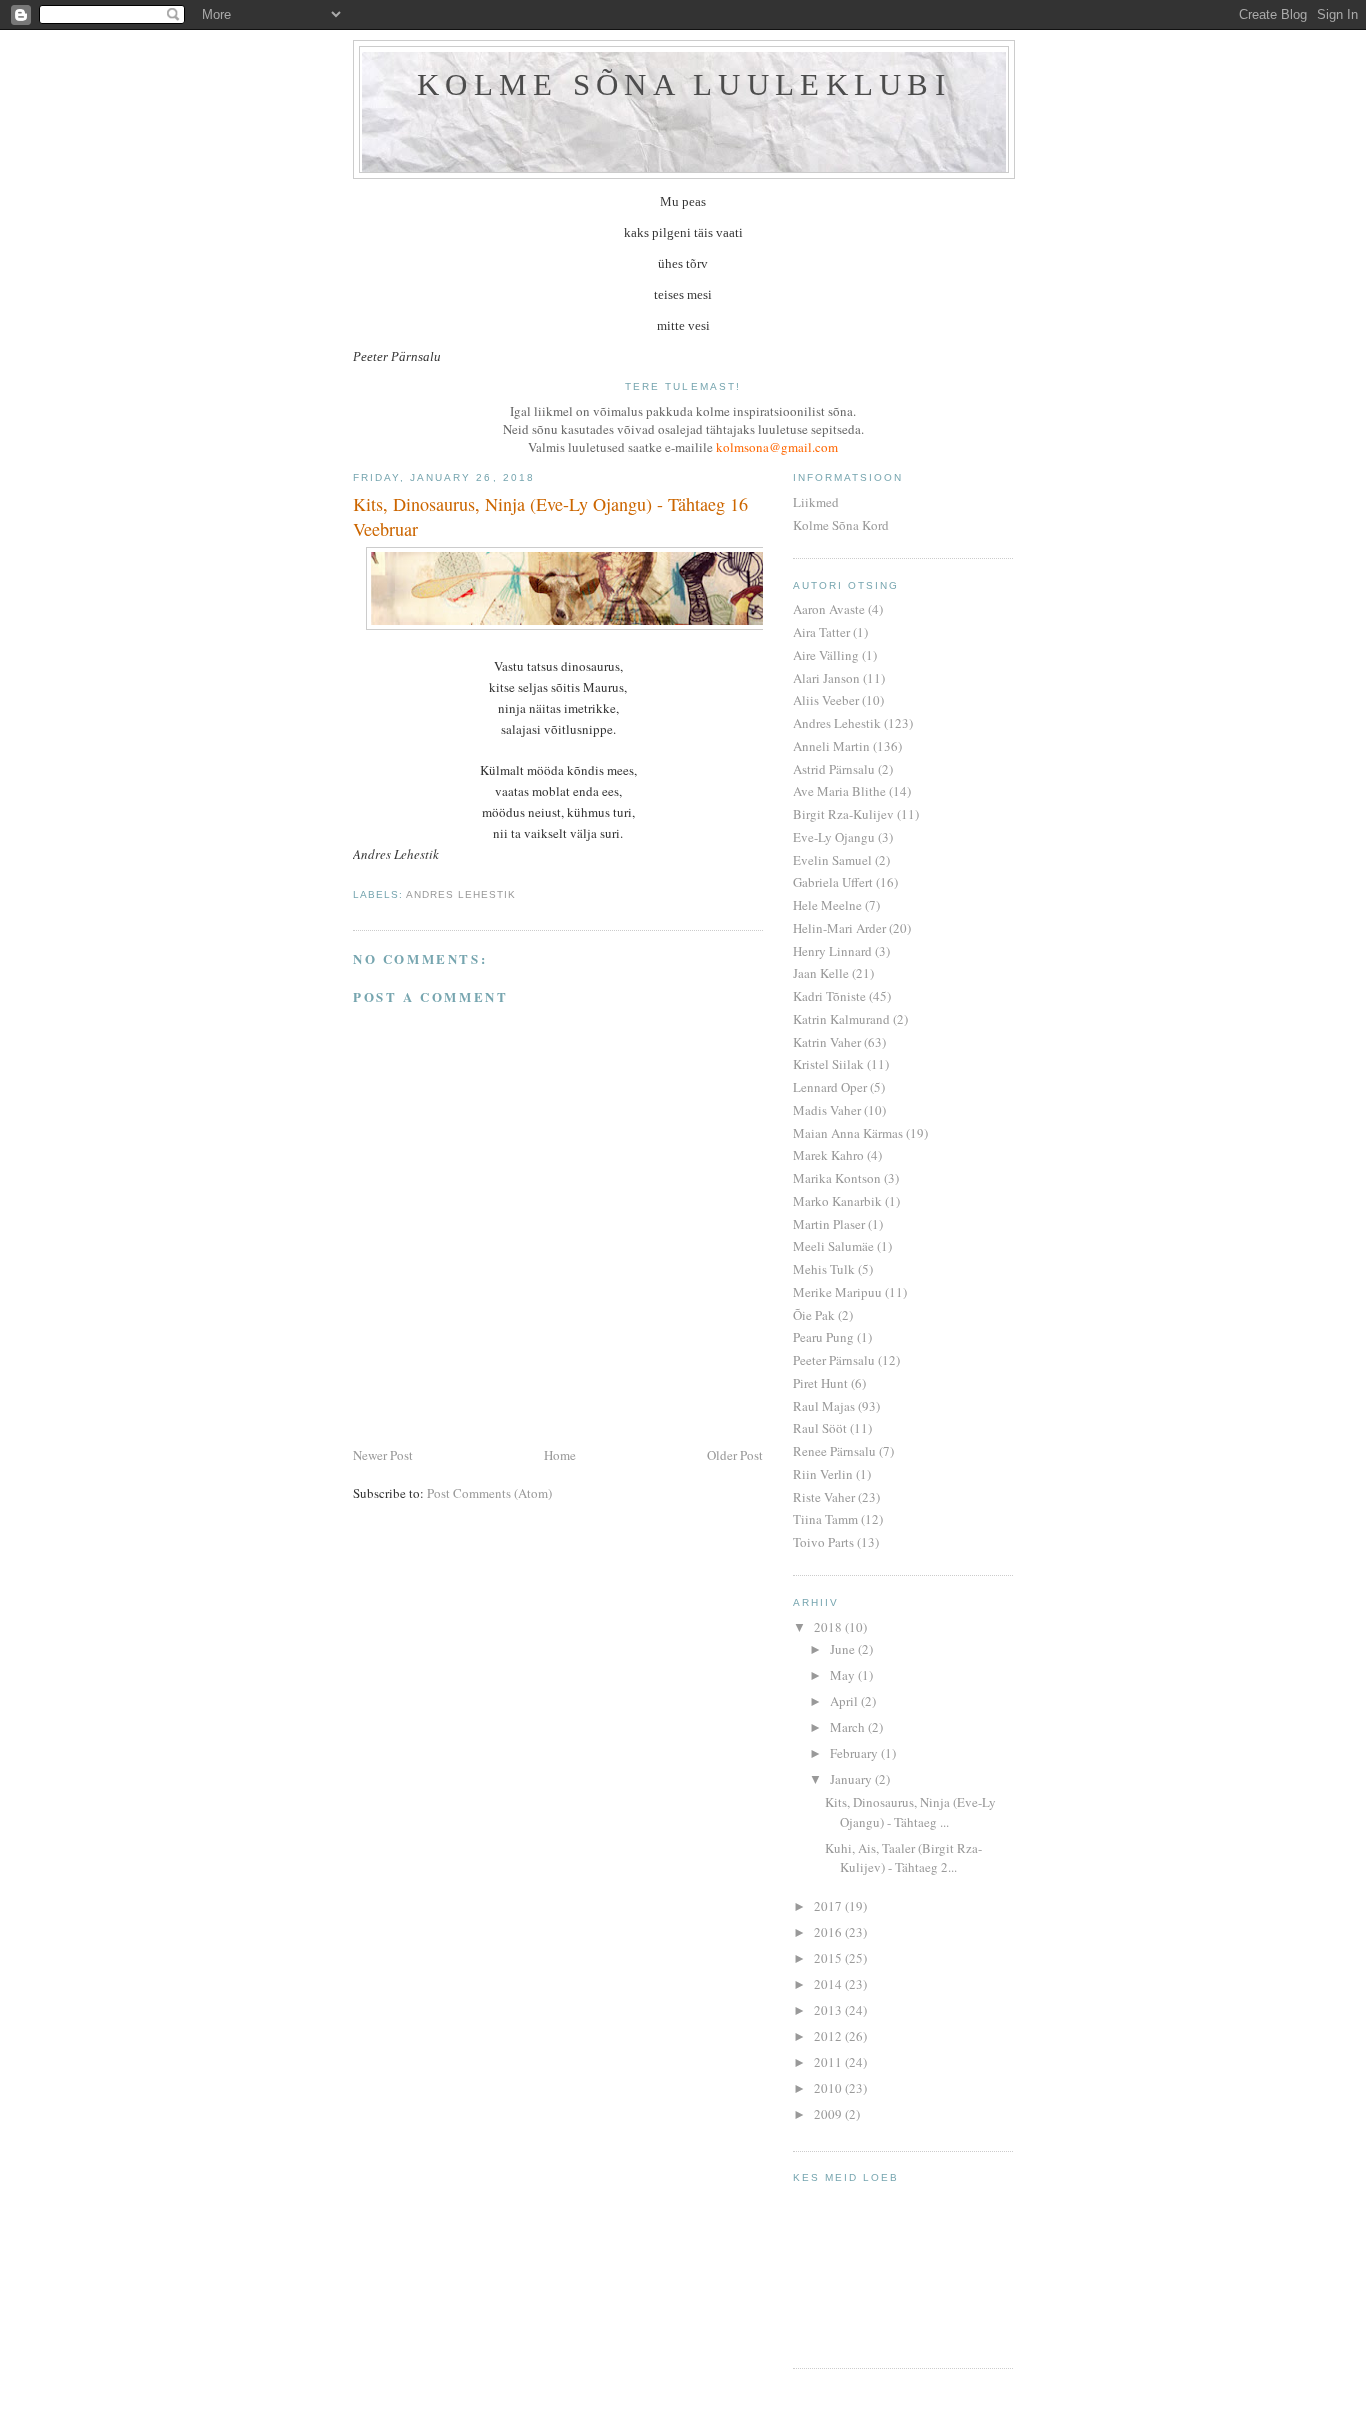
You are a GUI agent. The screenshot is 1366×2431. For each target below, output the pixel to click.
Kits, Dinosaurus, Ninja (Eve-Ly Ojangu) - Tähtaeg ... (910, 1812)
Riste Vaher (824, 1497)
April (845, 1701)
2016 (829, 1932)
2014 (829, 1984)
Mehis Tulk (824, 1269)
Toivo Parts (823, 1542)
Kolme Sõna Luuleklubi (684, 84)
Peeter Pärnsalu (834, 1360)
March (849, 1727)
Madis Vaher (827, 1110)
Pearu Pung (823, 1337)
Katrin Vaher (827, 1042)
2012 (829, 2036)
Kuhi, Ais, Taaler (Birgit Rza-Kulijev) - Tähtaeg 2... (903, 1858)
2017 (829, 1906)
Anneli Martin (831, 746)
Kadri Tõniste (829, 996)
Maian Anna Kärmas (848, 1133)
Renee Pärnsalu (834, 1451)
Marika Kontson (837, 1178)
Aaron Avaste (829, 609)
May (844, 1675)
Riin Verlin (823, 1474)
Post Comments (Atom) (489, 1493)
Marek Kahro (828, 1155)
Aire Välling (826, 655)
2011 (829, 2062)
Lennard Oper (830, 1087)
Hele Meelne (827, 905)
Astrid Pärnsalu (834, 769)
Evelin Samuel (832, 860)
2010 (829, 2088)
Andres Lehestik (461, 894)
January (852, 1779)
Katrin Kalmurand (841, 1019)
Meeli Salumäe (833, 1246)
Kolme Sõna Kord (841, 525)
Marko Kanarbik (837, 1201)
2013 (829, 2010)
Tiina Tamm (825, 1519)
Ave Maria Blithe (839, 791)
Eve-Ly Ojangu (834, 837)
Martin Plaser (829, 1224)
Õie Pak (814, 1315)
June (844, 1649)
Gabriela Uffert (833, 882)
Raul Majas (824, 1406)
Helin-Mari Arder (839, 928)
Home (560, 1455)
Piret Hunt (820, 1383)
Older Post (735, 1455)
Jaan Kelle (821, 973)
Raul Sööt (820, 1428)
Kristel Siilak (828, 1064)
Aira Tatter (821, 632)
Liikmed (816, 502)
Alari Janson (826, 678)
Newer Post (383, 1455)
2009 (829, 2114)
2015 (829, 1958)
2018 (829, 1627)
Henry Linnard (832, 951)
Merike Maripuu (837, 1292)
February (855, 1753)
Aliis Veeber (826, 700)
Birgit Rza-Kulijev (843, 814)
